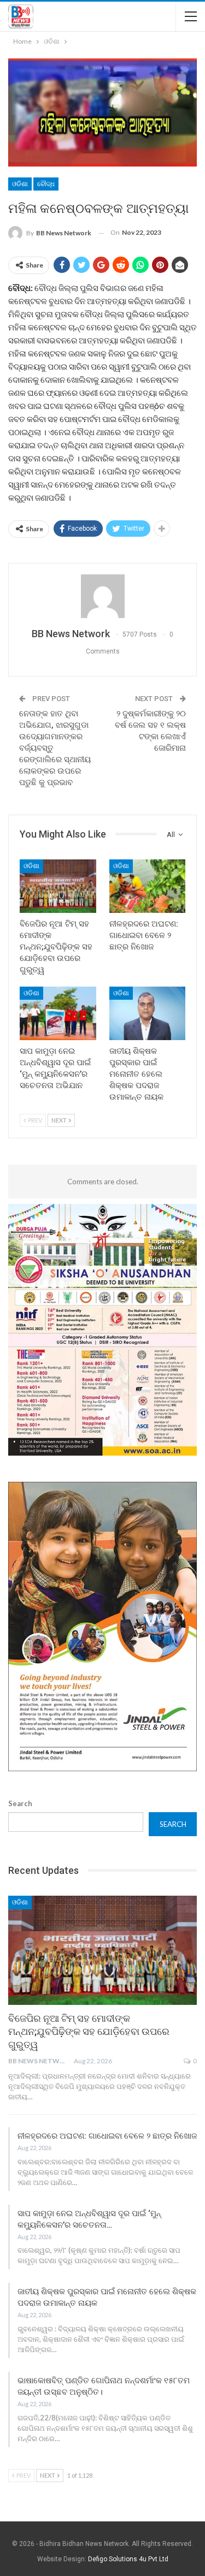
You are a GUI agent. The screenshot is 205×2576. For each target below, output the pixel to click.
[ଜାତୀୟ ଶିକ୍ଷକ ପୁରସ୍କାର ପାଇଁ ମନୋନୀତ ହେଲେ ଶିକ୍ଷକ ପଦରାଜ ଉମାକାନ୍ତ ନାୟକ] (148, 1013)
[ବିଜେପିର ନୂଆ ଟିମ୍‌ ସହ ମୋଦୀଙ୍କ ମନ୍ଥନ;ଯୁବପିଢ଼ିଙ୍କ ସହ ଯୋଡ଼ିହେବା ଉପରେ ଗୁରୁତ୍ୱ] (58, 886)
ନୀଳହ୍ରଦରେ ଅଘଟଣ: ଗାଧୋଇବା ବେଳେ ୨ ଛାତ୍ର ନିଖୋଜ (107, 2136)
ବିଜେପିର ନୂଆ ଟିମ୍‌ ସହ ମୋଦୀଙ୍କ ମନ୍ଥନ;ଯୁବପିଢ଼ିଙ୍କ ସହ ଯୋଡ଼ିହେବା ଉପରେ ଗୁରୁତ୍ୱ (89, 2031)
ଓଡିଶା (20, 184)
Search (20, 1803)
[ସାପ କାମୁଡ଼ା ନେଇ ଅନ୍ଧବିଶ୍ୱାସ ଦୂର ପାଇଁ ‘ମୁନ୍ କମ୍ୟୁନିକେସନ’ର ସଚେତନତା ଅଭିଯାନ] (58, 1013)
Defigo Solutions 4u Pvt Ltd (128, 2559)
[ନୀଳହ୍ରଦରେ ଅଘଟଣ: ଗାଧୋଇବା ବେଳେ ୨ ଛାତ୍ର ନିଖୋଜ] (148, 886)
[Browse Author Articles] (102, 596)
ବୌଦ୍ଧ (46, 184)
